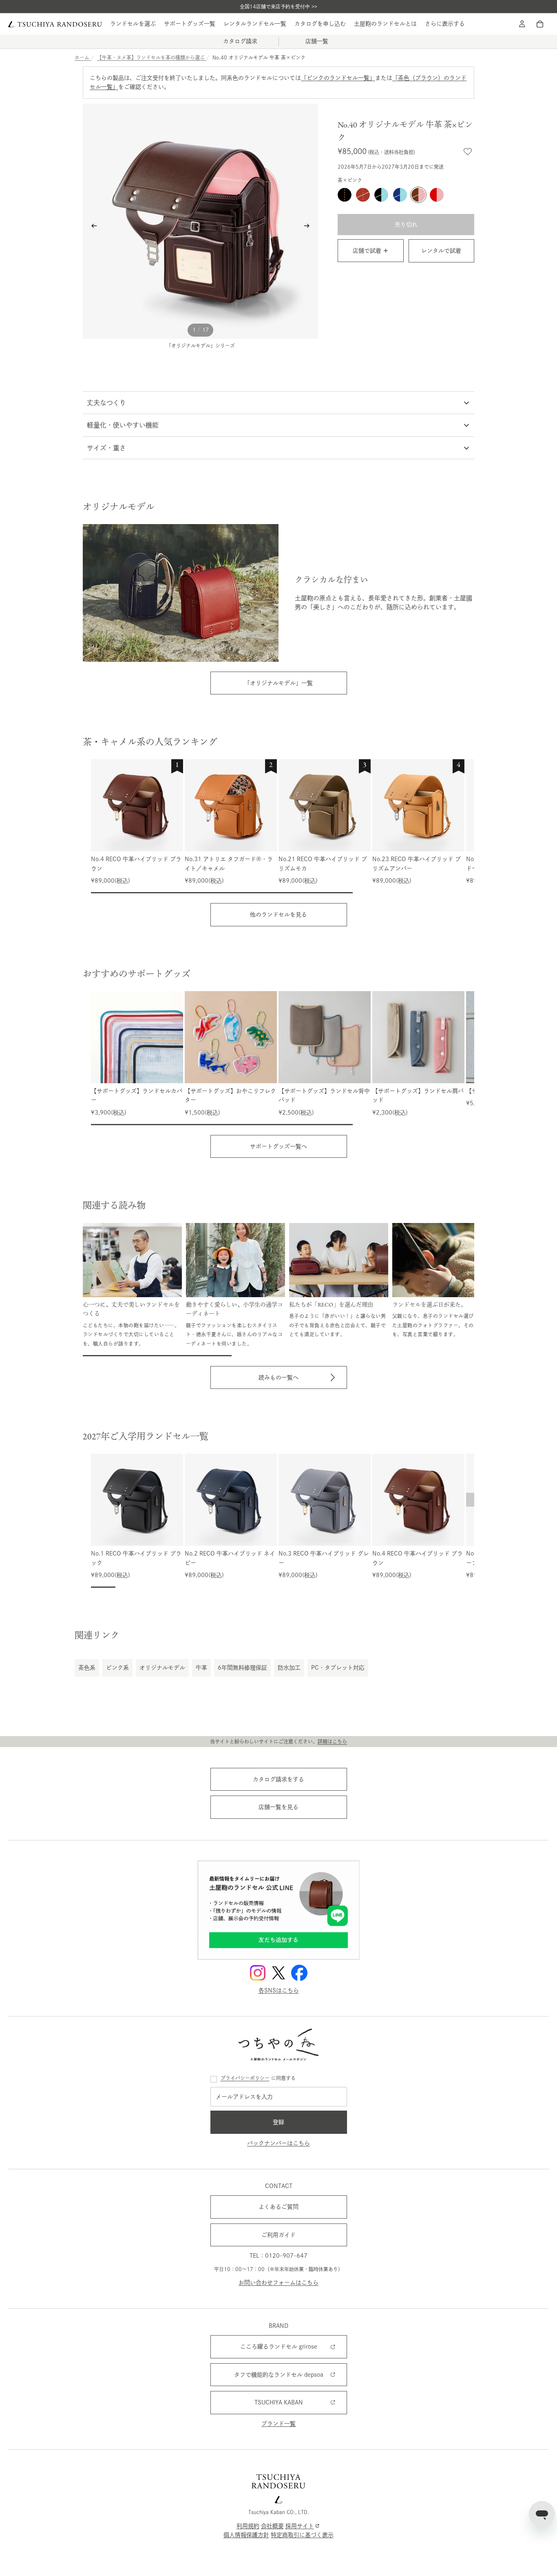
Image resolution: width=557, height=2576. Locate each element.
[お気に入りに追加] (468, 152)
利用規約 (248, 2525)
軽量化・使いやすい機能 (123, 425)
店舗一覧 (317, 41)
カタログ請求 (240, 41)
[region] (283, 826)
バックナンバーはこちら (278, 2143)
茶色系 (87, 1668)
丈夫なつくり (106, 403)
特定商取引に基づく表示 (302, 2535)
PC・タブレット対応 (338, 1668)
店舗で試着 (367, 251)
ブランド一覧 (278, 2423)
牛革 (201, 1668)
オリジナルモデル (162, 1668)
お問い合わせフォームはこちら (278, 2283)
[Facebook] (299, 1973)
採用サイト (300, 2525)
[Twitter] (278, 1973)
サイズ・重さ (106, 448)
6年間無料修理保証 (242, 1668)
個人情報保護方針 (246, 2535)
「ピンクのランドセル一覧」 (338, 78)
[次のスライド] (309, 227)
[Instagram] (258, 1973)
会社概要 (272, 2525)
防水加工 (289, 1668)
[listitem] (445, 24)
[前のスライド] (92, 227)
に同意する (258, 2078)
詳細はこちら (332, 1741)
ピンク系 (117, 1668)
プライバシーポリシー (245, 2078)
